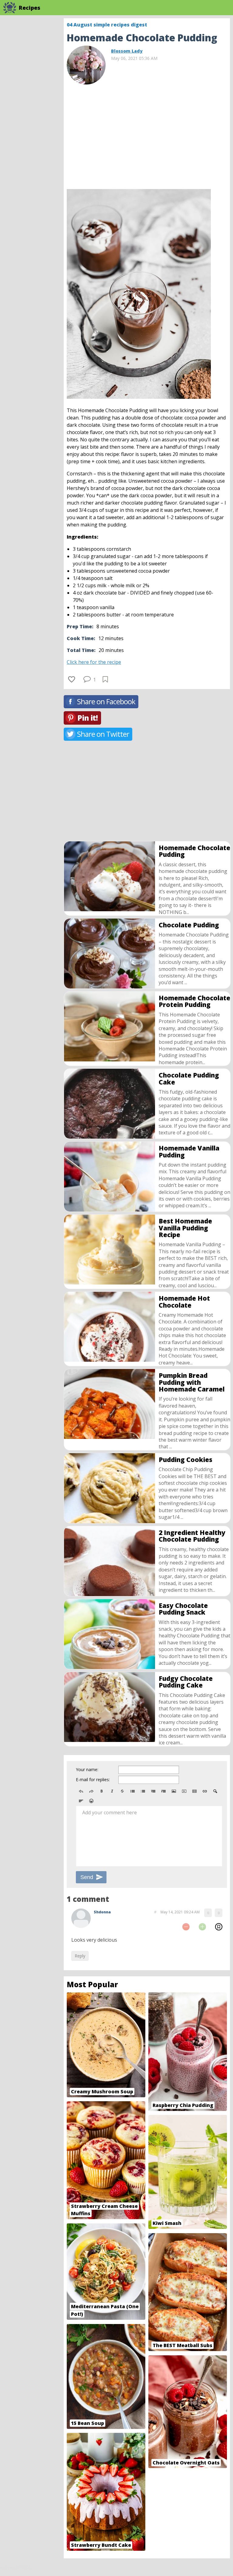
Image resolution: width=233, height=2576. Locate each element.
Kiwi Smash (167, 2223)
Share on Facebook (106, 701)
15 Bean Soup (88, 2423)
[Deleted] (122, 1791)
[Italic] (112, 1791)
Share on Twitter (103, 734)
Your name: (87, 1769)
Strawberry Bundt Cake (101, 2545)
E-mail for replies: (93, 1779)
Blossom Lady (127, 51)
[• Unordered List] (133, 1791)
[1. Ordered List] (143, 1791)
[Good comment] (202, 1927)
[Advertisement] (147, 134)
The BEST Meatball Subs (182, 2345)
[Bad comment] (186, 1927)
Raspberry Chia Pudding (183, 2105)
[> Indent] (164, 1791)
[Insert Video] (184, 1791)
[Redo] (91, 1791)
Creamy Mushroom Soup (102, 2091)
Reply (80, 1956)
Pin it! (88, 718)
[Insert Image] (174, 1791)
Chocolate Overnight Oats (186, 2463)
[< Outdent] (153, 1791)
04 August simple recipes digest (107, 25)
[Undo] (81, 1791)
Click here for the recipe (94, 662)
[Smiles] (91, 1801)
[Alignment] (81, 1801)
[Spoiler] (215, 1791)
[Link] (205, 1791)
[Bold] (102, 1791)
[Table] (194, 1791)
